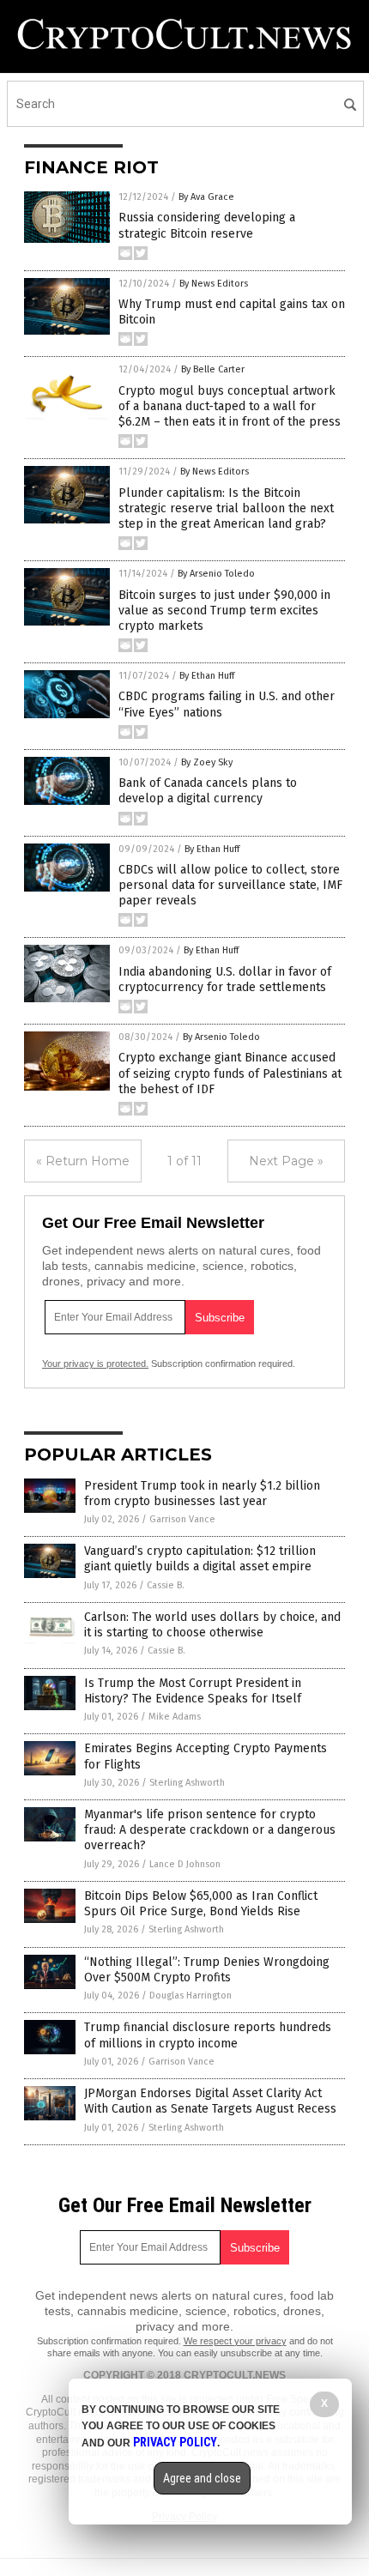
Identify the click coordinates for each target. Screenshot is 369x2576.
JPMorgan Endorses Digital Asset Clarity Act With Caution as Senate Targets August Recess (210, 2101)
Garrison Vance (182, 1519)
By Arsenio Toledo (216, 574)
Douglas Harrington (191, 1995)
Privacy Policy (175, 2442)
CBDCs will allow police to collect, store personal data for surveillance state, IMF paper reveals (230, 885)
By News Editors (214, 284)
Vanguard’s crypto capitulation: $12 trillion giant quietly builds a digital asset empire (200, 1559)
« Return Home (83, 1161)
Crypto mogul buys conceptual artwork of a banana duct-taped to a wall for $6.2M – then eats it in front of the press (230, 406)
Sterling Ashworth (187, 1783)
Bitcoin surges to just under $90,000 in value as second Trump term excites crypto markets (224, 611)
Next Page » (286, 1161)
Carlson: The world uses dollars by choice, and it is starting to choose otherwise (212, 1625)
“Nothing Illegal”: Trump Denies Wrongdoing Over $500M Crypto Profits (207, 1970)
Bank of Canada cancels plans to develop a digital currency (208, 791)
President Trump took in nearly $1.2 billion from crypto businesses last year (202, 1494)
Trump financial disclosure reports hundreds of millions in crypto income (208, 2035)
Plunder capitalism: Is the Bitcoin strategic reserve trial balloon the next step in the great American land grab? (226, 508)
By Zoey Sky (207, 762)
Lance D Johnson (185, 1864)
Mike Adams (175, 1717)
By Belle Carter (213, 369)
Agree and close (202, 2478)
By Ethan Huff (207, 676)
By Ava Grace (206, 197)
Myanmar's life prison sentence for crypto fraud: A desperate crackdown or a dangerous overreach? (210, 1830)
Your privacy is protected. (95, 1364)
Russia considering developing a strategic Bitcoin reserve (207, 225)
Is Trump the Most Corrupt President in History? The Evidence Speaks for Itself (193, 1691)
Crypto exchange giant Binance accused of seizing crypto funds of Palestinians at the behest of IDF (230, 1073)
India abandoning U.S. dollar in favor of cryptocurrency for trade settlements (225, 980)
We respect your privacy (235, 2341)
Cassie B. (166, 1585)
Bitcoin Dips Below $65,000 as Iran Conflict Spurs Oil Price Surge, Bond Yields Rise (201, 1904)
